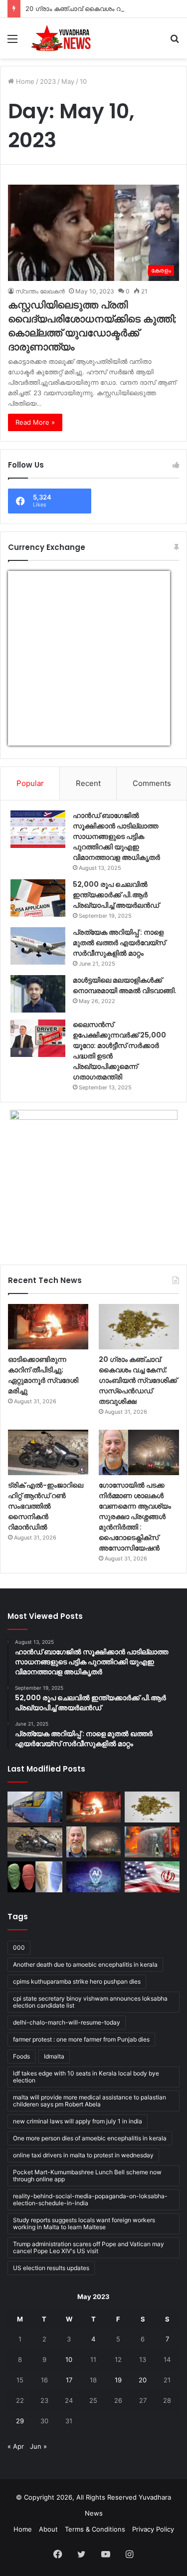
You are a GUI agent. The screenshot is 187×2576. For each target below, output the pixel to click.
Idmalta (54, 2056)
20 (143, 2380)
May (68, 81)
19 (118, 2380)
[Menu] (12, 42)
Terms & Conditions (95, 2529)
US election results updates (51, 2268)
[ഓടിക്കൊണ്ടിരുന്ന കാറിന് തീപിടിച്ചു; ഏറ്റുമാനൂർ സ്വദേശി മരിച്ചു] (48, 1327)
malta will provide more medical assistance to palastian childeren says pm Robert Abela (90, 2101)
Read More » (35, 422)
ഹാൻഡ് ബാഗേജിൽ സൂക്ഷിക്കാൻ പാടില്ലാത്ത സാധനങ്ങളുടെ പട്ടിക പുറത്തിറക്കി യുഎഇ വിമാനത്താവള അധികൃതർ (116, 836)
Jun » (38, 2446)
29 (20, 2421)
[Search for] (175, 42)
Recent (88, 783)
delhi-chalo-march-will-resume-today (67, 2022)
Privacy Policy (153, 2529)
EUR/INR (29, 739)
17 (69, 2380)
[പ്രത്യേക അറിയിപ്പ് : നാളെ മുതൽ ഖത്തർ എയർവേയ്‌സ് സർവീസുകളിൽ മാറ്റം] (38, 946)
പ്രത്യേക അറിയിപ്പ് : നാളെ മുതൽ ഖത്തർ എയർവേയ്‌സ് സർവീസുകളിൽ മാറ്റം (119, 943)
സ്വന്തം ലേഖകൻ (40, 291)
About (48, 2529)
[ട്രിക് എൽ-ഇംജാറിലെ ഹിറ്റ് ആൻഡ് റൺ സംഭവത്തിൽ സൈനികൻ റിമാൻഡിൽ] (48, 1452)
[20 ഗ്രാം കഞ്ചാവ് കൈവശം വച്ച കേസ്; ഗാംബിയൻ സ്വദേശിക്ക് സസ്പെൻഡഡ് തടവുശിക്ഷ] (139, 1327)
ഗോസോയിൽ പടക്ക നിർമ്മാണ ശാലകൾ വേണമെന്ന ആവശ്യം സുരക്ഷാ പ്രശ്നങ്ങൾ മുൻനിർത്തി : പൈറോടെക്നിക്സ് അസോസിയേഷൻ (135, 1517)
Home (24, 81)
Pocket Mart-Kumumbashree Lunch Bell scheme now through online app (87, 2176)
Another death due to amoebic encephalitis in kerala (85, 1964)
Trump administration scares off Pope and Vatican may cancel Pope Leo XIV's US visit (89, 2247)
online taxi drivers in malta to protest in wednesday (83, 2155)
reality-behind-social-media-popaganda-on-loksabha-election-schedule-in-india (90, 2199)
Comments (152, 783)
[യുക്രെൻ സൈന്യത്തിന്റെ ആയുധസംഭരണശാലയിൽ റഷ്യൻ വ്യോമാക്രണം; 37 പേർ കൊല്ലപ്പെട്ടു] (152, 1842)
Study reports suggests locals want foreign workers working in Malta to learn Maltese (84, 2223)
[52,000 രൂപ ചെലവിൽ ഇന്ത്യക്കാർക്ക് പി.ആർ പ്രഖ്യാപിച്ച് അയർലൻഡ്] (38, 898)
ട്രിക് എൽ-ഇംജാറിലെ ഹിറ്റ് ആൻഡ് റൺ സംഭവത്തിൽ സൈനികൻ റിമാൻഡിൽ (46, 1506)
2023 (48, 81)
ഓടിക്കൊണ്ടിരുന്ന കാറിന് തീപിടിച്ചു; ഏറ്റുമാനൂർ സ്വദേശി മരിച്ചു (43, 1375)
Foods (21, 2056)
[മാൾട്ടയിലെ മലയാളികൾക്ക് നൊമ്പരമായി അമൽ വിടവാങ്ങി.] (38, 994)
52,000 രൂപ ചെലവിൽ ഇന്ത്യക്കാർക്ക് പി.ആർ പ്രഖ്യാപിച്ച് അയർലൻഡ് (116, 895)
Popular (30, 783)
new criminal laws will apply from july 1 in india (78, 2121)
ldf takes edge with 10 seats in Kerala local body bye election (86, 2077)
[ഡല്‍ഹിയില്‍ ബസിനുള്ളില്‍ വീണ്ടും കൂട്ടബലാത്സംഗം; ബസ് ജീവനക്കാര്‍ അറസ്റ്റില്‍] (35, 1807)
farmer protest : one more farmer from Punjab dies (81, 2039)
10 (69, 2359)
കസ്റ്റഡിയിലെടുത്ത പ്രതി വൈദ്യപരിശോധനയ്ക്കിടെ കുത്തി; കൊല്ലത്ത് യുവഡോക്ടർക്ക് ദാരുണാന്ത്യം (93, 326)
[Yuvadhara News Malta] (65, 38)
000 (19, 1947)
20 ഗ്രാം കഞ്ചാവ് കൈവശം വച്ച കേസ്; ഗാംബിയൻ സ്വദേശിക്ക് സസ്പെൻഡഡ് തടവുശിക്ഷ (138, 1380)
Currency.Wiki (143, 739)
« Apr (16, 2446)
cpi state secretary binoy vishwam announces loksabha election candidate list (90, 2002)
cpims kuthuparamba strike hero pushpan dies (77, 1981)
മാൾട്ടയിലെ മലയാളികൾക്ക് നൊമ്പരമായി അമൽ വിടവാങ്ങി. (125, 985)
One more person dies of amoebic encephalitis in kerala (90, 2138)
